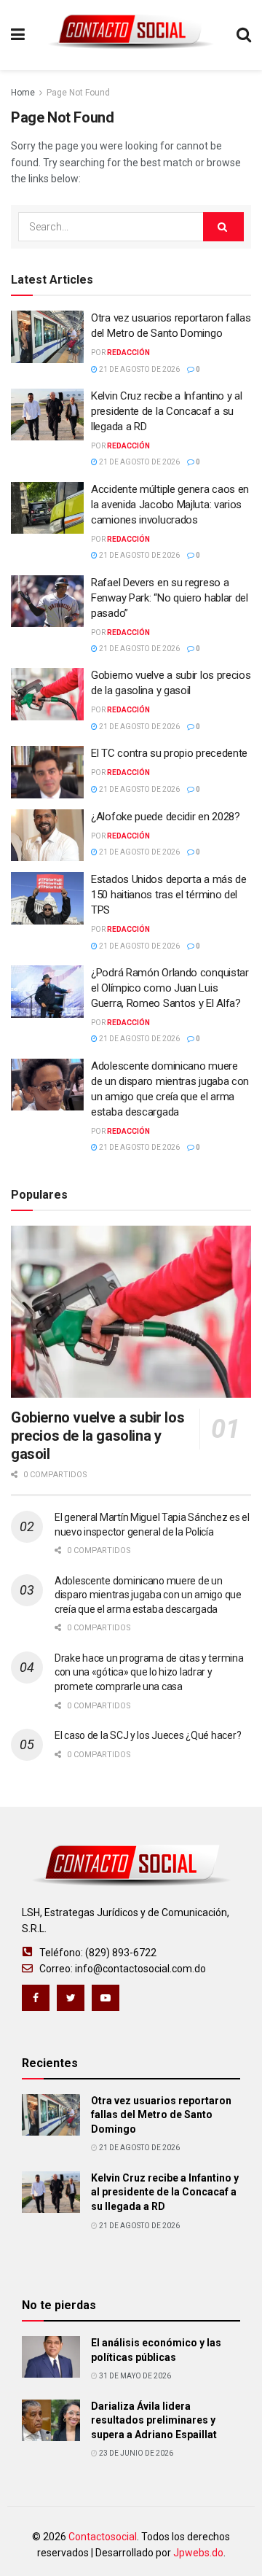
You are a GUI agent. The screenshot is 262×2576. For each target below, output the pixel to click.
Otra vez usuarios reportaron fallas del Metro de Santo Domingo (161, 2115)
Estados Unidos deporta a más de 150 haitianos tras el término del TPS (169, 895)
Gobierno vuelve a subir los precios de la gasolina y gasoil (98, 1436)
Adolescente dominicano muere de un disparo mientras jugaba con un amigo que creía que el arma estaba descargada (148, 1595)
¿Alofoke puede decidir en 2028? (166, 817)
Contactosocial (103, 2537)
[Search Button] (223, 227)
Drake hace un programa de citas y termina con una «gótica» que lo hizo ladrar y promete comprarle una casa (149, 1672)
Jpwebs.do (198, 2553)
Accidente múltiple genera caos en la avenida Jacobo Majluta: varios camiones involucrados (170, 505)
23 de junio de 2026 (135, 2453)
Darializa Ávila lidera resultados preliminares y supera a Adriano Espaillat (154, 2420)
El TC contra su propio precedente (169, 753)
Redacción (128, 353)
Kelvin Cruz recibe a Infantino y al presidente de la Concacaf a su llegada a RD (167, 411)
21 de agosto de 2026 (139, 369)
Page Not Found (78, 93)
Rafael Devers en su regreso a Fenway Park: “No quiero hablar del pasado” (170, 598)
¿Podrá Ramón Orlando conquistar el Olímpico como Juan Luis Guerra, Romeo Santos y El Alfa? (170, 988)
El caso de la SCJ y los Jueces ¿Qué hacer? (148, 1735)
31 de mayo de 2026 (134, 2376)
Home (23, 93)
